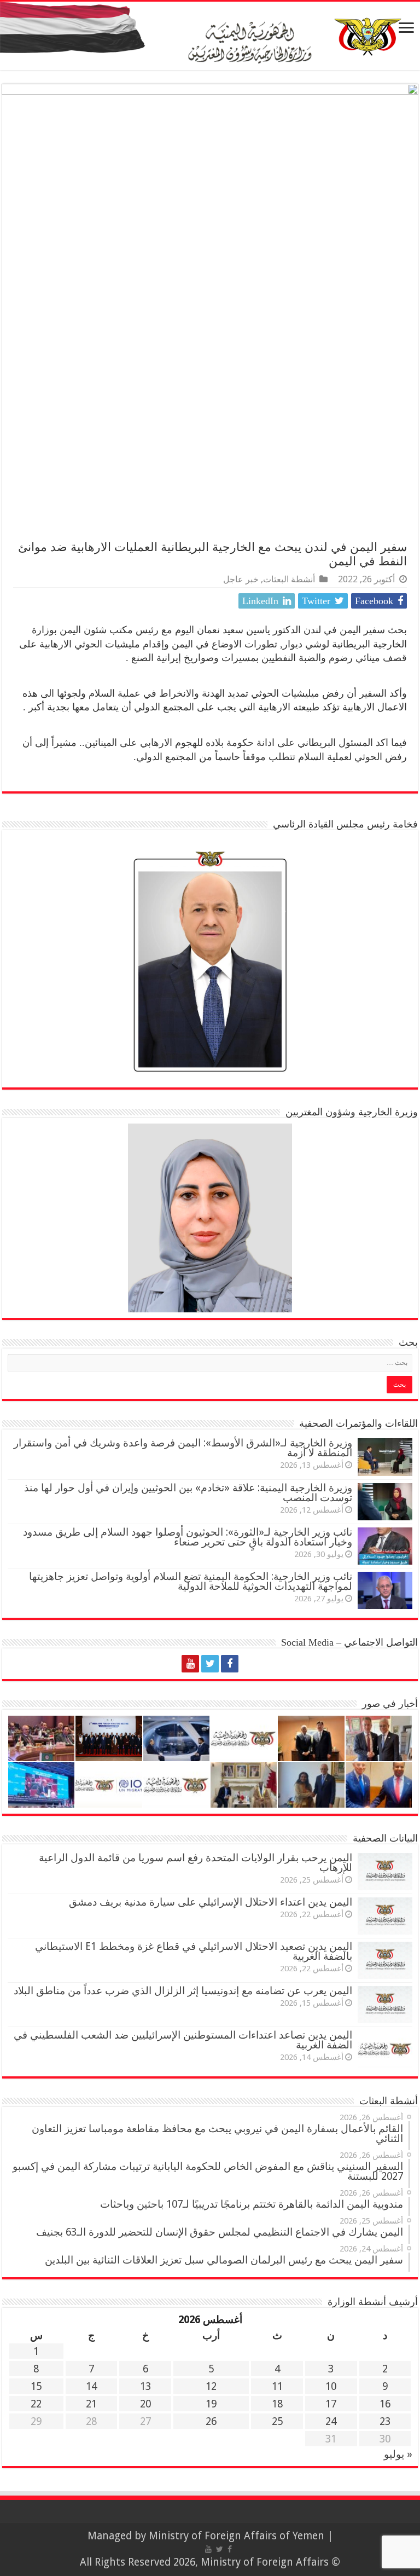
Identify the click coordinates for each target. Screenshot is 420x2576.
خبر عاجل (241, 579)
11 (277, 2386)
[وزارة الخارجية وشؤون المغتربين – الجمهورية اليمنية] (210, 36)
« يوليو (398, 2454)
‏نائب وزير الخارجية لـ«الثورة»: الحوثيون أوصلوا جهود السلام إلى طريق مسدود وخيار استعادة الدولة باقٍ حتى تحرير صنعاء (188, 1537)
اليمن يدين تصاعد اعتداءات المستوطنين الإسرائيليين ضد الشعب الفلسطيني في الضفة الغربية (183, 2040)
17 (331, 2404)
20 (145, 2404)
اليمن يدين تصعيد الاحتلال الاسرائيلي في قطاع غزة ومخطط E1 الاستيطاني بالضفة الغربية (194, 1951)
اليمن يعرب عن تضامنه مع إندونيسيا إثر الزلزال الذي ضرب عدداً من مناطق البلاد (183, 1991)
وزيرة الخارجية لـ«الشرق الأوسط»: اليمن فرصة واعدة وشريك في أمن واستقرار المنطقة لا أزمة (183, 1448)
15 (36, 2386)
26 (211, 2421)
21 (91, 2404)
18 (277, 2404)
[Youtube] (190, 1664)
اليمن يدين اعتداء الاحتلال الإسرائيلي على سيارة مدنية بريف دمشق (211, 1902)
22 (36, 2404)
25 (277, 2421)
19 (211, 2404)
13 (145, 2386)
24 (331, 2421)
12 (211, 2386)
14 (91, 2386)
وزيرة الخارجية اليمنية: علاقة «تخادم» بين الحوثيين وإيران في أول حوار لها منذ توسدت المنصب (188, 1493)
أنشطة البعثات (289, 579)
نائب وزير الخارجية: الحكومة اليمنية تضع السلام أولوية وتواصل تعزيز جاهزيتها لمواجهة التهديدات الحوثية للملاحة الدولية (191, 1581)
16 (385, 2404)
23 (385, 2421)
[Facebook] (230, 1664)
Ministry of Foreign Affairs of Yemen (237, 2536)
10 (331, 2386)
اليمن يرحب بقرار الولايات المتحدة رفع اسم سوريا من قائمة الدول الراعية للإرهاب (196, 1863)
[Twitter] (210, 1664)
